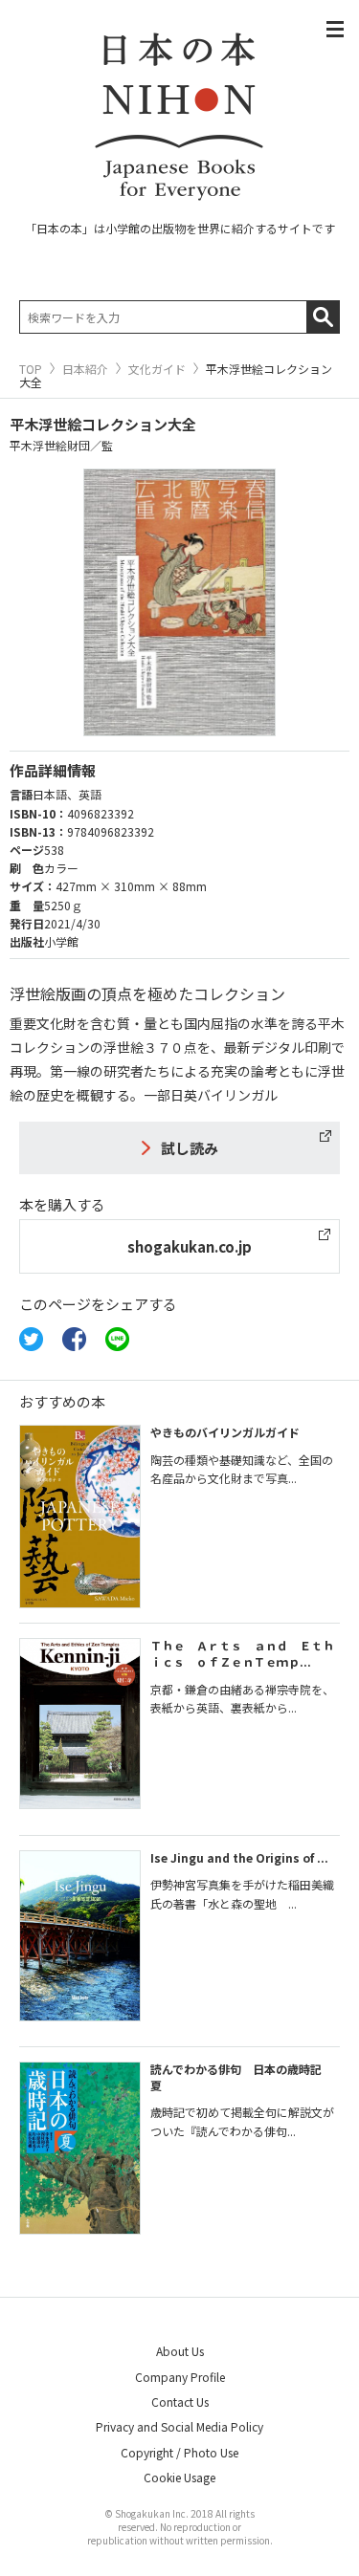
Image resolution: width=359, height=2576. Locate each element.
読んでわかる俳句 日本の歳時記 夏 (242, 2077)
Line (117, 1339)
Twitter (31, 1339)
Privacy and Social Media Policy (179, 2426)
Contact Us (180, 2401)
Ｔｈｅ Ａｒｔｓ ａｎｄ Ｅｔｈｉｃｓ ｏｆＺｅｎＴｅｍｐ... (242, 1653)
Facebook (74, 1339)
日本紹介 (85, 369)
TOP (31, 369)
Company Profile (180, 2377)
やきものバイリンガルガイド (225, 1432)
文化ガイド (157, 369)
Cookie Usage (179, 2477)
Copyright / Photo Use (179, 2452)
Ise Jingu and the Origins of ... (239, 1857)
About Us (180, 2351)
